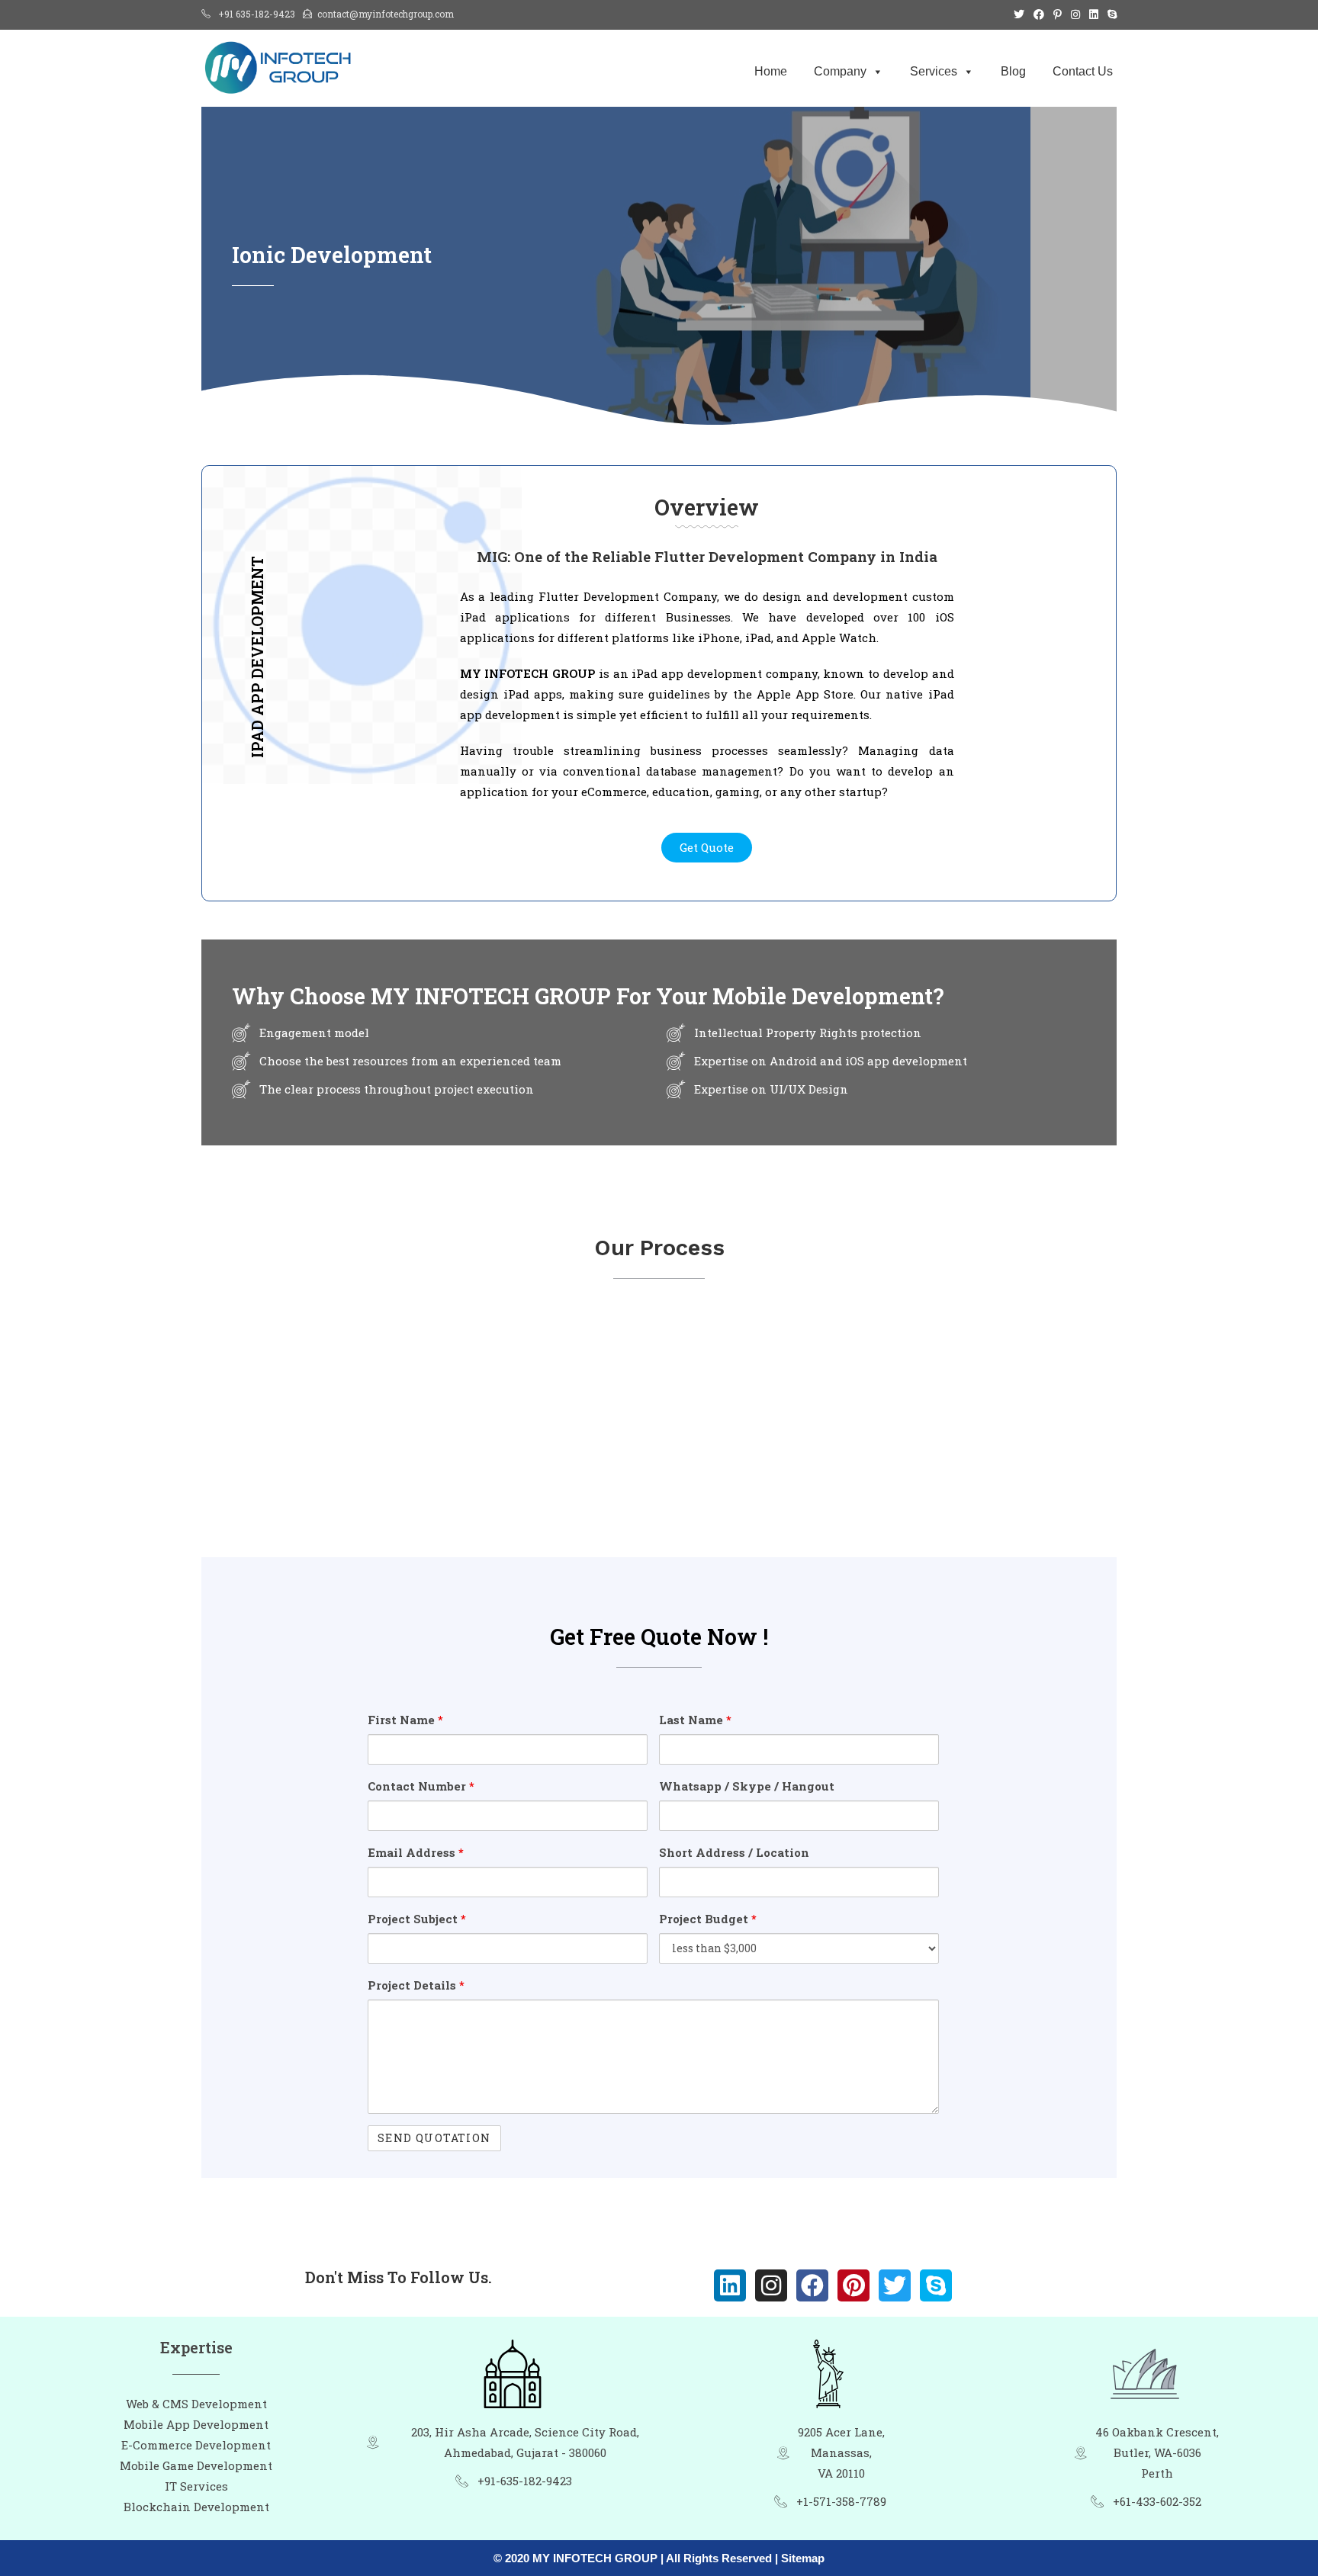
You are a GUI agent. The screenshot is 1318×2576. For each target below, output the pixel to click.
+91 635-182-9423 (257, 14)
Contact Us (1083, 71)
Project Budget (708, 1919)
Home (771, 71)
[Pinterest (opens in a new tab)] (1058, 14)
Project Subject (417, 1919)
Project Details (416, 1985)
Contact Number (421, 1786)
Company (840, 71)
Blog (1013, 71)
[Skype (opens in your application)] (1110, 14)
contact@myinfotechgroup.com (386, 14)
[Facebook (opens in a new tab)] (1039, 14)
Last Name (695, 1720)
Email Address (416, 1852)
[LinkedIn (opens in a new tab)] (1094, 14)
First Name (405, 1720)
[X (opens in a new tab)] (1019, 14)
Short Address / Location (734, 1852)
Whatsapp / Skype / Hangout (747, 1786)
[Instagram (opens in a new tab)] (1075, 14)
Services (934, 71)
